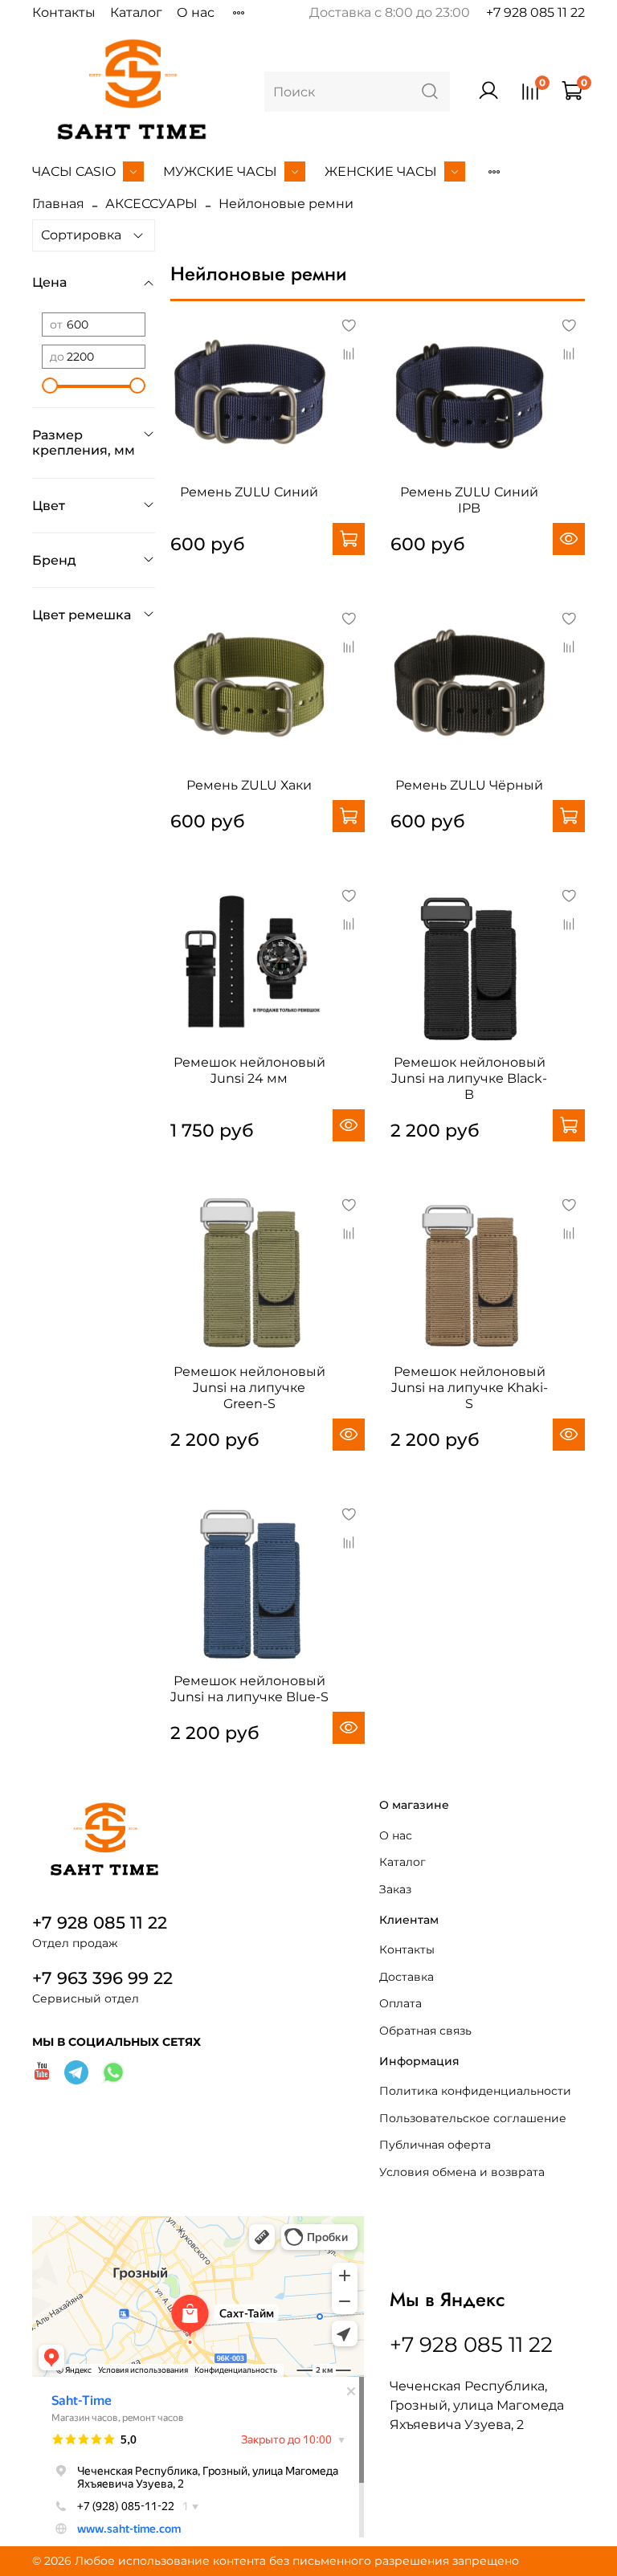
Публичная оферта (435, 2145)
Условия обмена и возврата (462, 2172)
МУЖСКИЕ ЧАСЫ (220, 171)
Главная (58, 204)
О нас (196, 12)
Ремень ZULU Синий (249, 492)
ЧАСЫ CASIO (74, 171)
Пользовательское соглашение (473, 2118)
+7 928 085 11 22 (535, 12)
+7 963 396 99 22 (102, 1978)
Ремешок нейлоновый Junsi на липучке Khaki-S (470, 1388)
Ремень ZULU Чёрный (469, 785)
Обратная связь (425, 2031)
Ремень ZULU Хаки (249, 785)
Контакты (64, 12)
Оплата (400, 2003)
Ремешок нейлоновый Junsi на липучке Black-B (469, 1078)
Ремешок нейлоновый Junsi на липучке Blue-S (249, 1689)
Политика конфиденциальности (475, 2091)
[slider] (50, 386)
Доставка (407, 1977)
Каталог (136, 12)
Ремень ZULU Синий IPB (469, 500)
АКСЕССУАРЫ (151, 204)
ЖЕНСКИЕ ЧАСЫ (381, 171)
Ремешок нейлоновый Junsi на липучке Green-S (249, 1388)
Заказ (395, 1889)
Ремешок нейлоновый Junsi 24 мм (249, 1070)
